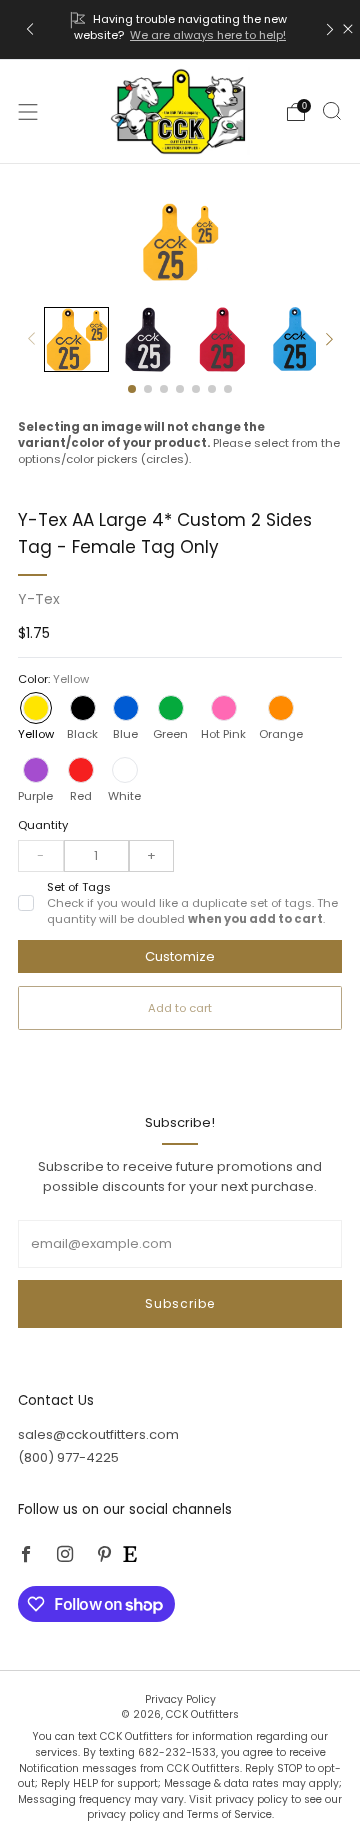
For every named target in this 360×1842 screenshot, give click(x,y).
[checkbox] (26, 903)
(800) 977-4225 (68, 1457)
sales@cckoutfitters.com (98, 1434)
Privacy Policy (180, 1699)
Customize (180, 956)
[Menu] (28, 112)
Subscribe (180, 1303)
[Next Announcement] (330, 29)
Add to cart (180, 1008)
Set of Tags (192, 903)
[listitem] (180, 29)
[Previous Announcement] (30, 29)
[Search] (332, 111)
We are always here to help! (208, 35)
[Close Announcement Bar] (348, 29)
